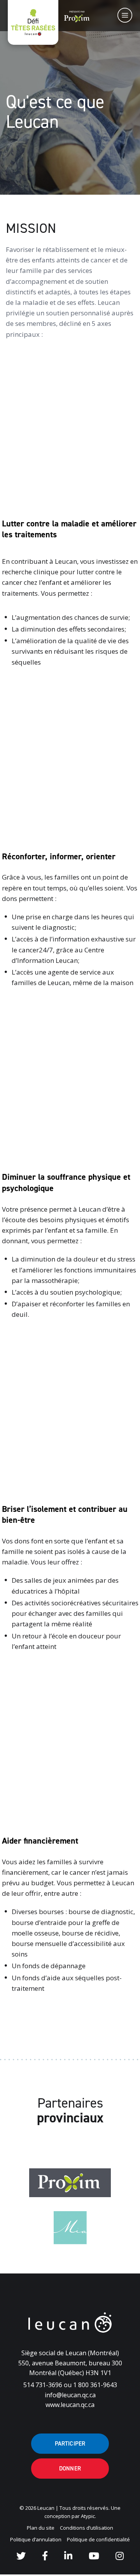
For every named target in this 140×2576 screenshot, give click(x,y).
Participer (70, 2444)
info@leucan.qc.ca (70, 2395)
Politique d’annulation (36, 2539)
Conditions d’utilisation (87, 2528)
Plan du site (41, 2528)
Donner (70, 2469)
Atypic (88, 2516)
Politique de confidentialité (98, 2539)
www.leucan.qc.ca (70, 2405)
